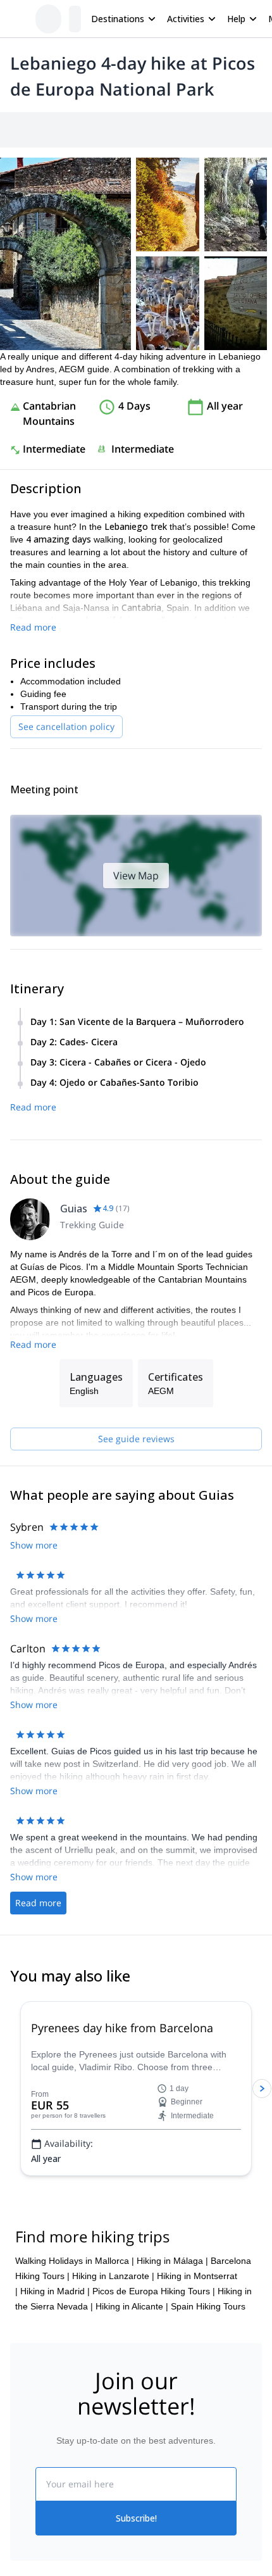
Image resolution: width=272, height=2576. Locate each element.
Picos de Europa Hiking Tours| (154, 2541)
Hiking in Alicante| (132, 2556)
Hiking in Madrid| (55, 2541)
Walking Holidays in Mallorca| (75, 2510)
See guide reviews (136, 1612)
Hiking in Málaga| (172, 2510)
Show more (34, 1848)
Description (77, 130)
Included (172, 130)
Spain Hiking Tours (208, 2556)
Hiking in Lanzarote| (113, 2525)
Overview (24, 130)
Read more (33, 744)
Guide (259, 130)
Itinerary (218, 130)
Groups (127, 130)
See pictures (233, 327)
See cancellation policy (66, 844)
